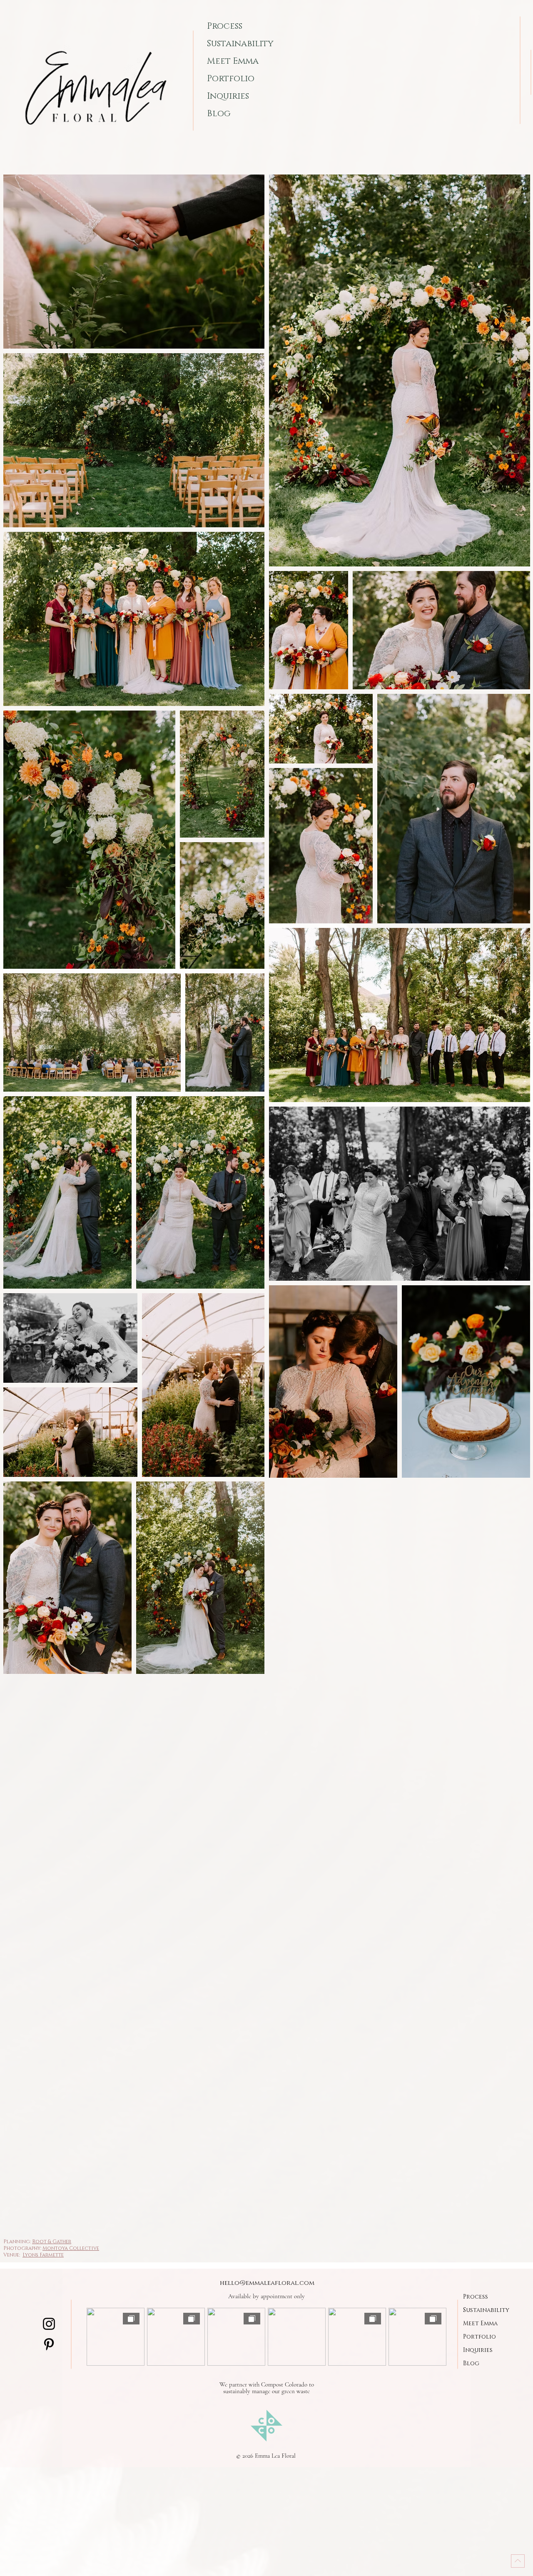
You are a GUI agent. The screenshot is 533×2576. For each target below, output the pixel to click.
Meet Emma (233, 61)
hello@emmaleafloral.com (267, 2283)
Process (225, 26)
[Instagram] (49, 2324)
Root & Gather (52, 2242)
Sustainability (240, 44)
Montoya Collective (71, 2248)
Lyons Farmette (43, 2255)
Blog (219, 114)
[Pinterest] (49, 2344)
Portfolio (231, 79)
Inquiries (228, 96)
